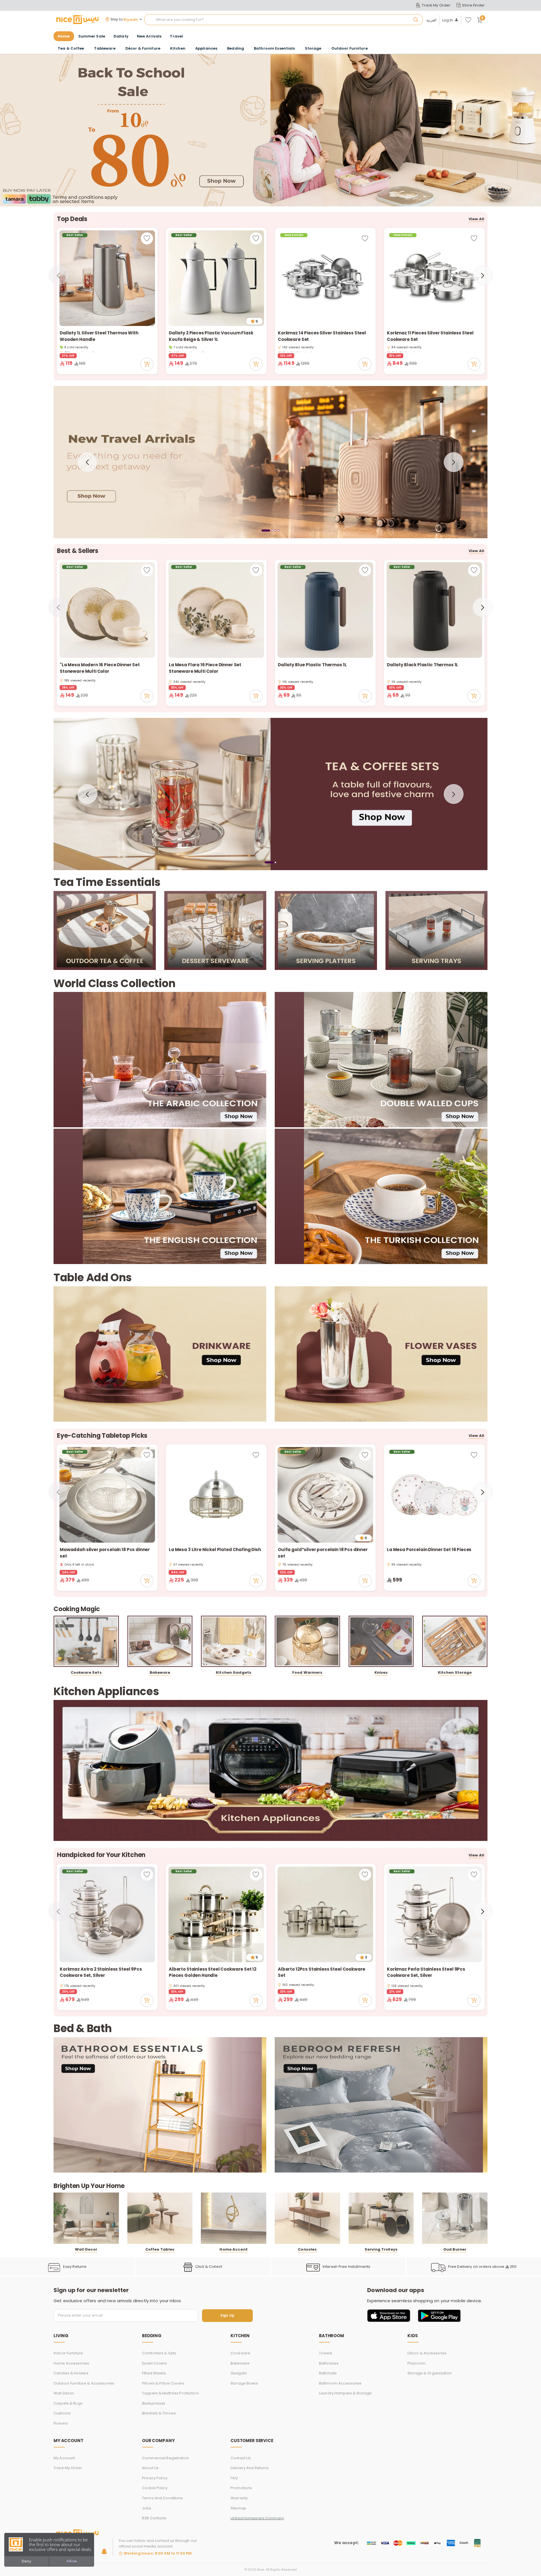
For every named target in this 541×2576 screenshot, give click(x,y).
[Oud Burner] (455, 2218)
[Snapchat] (104, 2551)
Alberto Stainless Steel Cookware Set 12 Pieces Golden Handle (213, 1972)
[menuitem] (92, 36)
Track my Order (68, 2468)
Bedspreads (154, 2403)
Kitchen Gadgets (234, 1672)
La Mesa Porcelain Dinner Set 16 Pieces (430, 1550)
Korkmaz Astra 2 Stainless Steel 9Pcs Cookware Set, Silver (101, 1972)
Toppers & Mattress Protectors (170, 2393)
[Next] (483, 275)
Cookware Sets (86, 1672)
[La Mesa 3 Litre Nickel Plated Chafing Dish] (216, 1495)
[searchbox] (283, 20)
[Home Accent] (234, 2218)
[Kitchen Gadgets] (234, 1641)
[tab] (262, 530)
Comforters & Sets (159, 2353)
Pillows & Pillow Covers (163, 2383)
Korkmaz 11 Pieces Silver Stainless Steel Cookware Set (430, 336)
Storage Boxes (244, 2383)
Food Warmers (307, 1672)
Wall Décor (64, 2393)
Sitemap (238, 2508)
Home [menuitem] (64, 36)
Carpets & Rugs (68, 2403)
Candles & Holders (71, 2373)
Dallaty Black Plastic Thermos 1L (423, 665)
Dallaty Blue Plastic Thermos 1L (312, 665)
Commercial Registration (165, 2458)
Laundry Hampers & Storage (345, 2393)
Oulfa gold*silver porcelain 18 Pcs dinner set (323, 1553)
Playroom (416, 2363)
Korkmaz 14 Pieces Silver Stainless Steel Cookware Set (322, 336)
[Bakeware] (160, 1641)
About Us (150, 2468)
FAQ (234, 2478)
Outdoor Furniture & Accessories (84, 2383)
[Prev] (58, 275)
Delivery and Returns (250, 2468)
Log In (448, 20)
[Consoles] (307, 2218)
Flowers (61, 2423)
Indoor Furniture (68, 2353)
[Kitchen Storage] (455, 1641)
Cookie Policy (155, 2488)
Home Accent (233, 2249)
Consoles (307, 2249)
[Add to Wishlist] (147, 238)
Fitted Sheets (154, 2373)
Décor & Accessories (427, 2353)
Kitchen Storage (455, 1672)
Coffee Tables (160, 2249)
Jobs (147, 2508)
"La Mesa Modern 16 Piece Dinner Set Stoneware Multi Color (100, 668)
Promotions (241, 2488)
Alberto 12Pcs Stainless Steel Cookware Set (322, 1972)
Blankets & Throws (159, 2413)
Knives (381, 1672)
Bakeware (160, 1672)
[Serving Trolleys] (381, 2218)
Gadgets (239, 2373)
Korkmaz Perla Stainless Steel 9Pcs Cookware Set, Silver (426, 1972)
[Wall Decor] (86, 2218)
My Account (64, 2458)
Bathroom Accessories (340, 2383)
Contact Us (241, 2458)
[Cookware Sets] (86, 1641)
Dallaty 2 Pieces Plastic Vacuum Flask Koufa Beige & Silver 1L (211, 336)
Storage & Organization (430, 2373)
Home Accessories (71, 2363)
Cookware (240, 2353)
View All (476, 219)
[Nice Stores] (77, 19)
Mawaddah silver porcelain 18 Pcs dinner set (105, 1553)
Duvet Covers (155, 2363)
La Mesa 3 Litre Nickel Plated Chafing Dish (215, 1550)
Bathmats (328, 2373)
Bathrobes (329, 2363)
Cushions (62, 2413)
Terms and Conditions (163, 2498)
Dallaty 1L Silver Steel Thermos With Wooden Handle (99, 336)
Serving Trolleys (381, 2249)
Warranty (239, 2498)
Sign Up (227, 2316)
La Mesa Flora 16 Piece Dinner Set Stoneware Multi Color (205, 668)
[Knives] (381, 1641)
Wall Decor (86, 2249)
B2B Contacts (154, 2518)
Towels (326, 2353)
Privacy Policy (155, 2478)
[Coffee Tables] (160, 2218)
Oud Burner (455, 2249)
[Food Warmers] (307, 1641)
